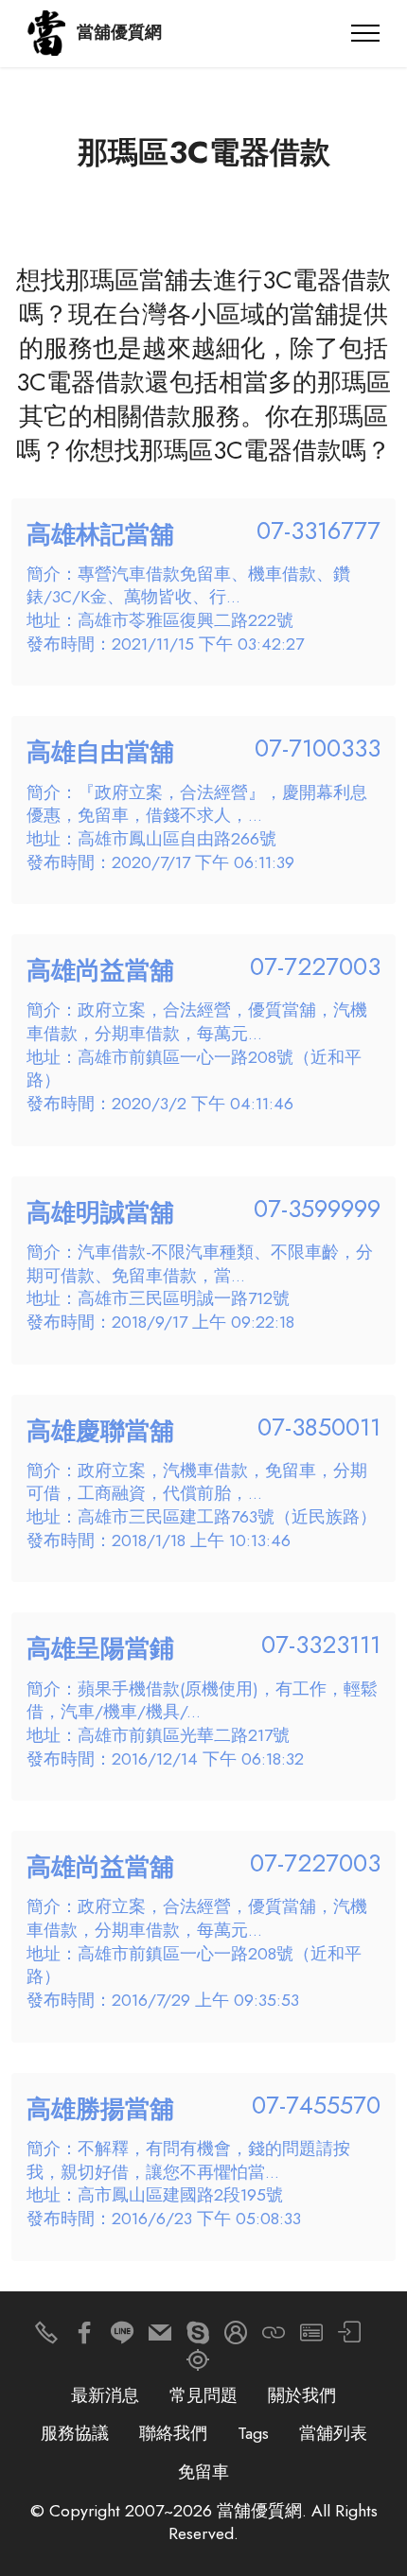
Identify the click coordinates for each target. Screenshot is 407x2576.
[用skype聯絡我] (198, 2337)
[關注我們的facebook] (84, 2337)
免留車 (203, 2472)
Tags (253, 2433)
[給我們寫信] (160, 2337)
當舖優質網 (119, 33)
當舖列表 (333, 2433)
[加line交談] (122, 2337)
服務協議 (75, 2433)
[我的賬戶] (349, 2337)
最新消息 (105, 2395)
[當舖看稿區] (198, 2365)
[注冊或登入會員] (236, 2337)
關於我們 (302, 2395)
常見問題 (203, 2395)
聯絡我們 (173, 2433)
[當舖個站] (311, 2337)
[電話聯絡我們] (46, 2337)
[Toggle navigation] (366, 33)
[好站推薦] (274, 2337)
